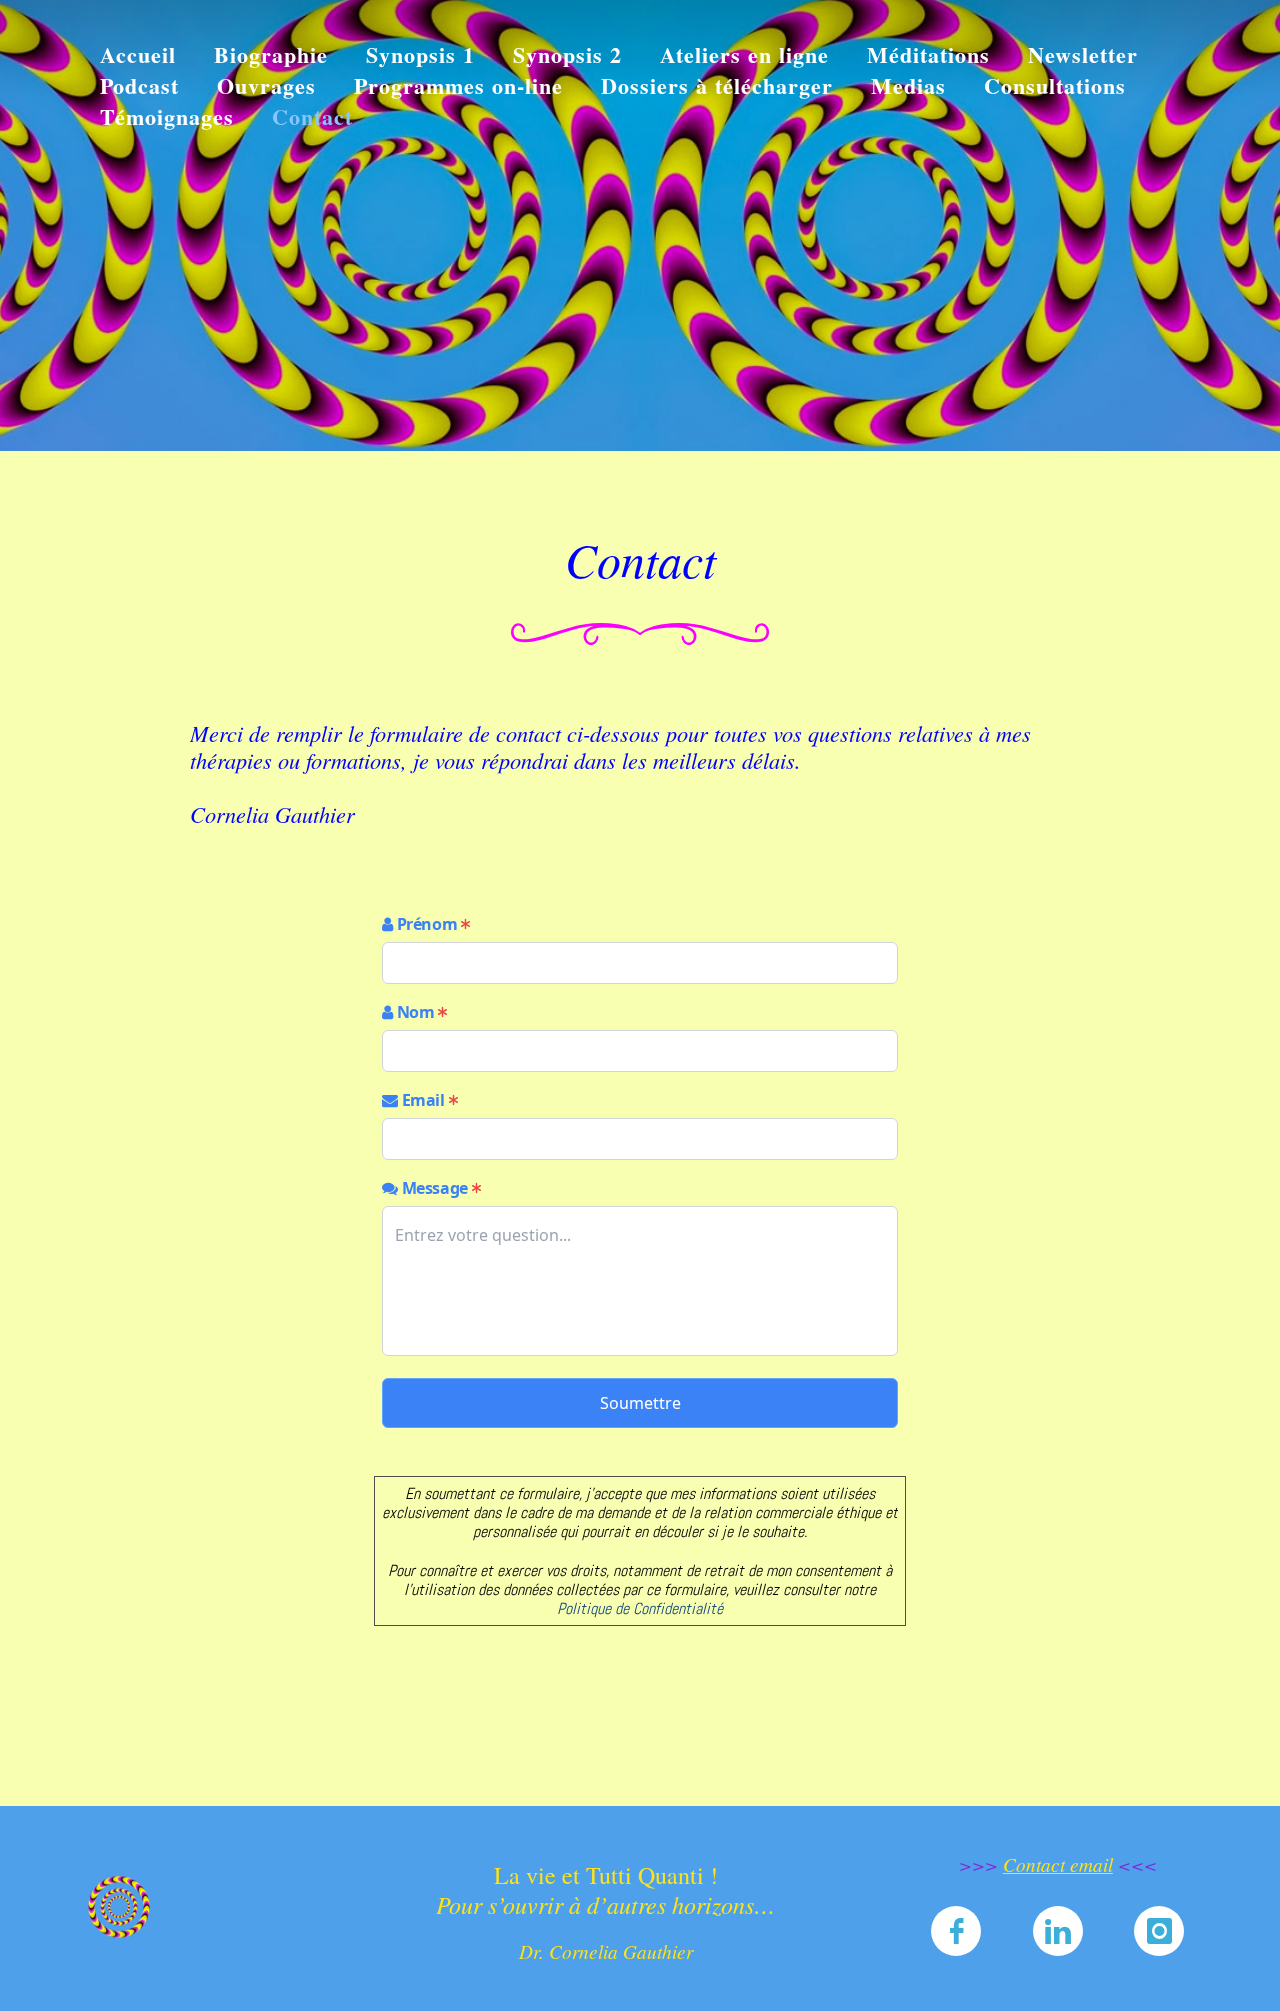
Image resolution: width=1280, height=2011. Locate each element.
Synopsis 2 (567, 54)
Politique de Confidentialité (640, 1608)
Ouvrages (266, 85)
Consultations (1055, 85)
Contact (312, 116)
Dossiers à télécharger (717, 85)
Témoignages (167, 116)
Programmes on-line (458, 85)
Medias (908, 85)
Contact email (1058, 1864)
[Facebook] (956, 1933)
